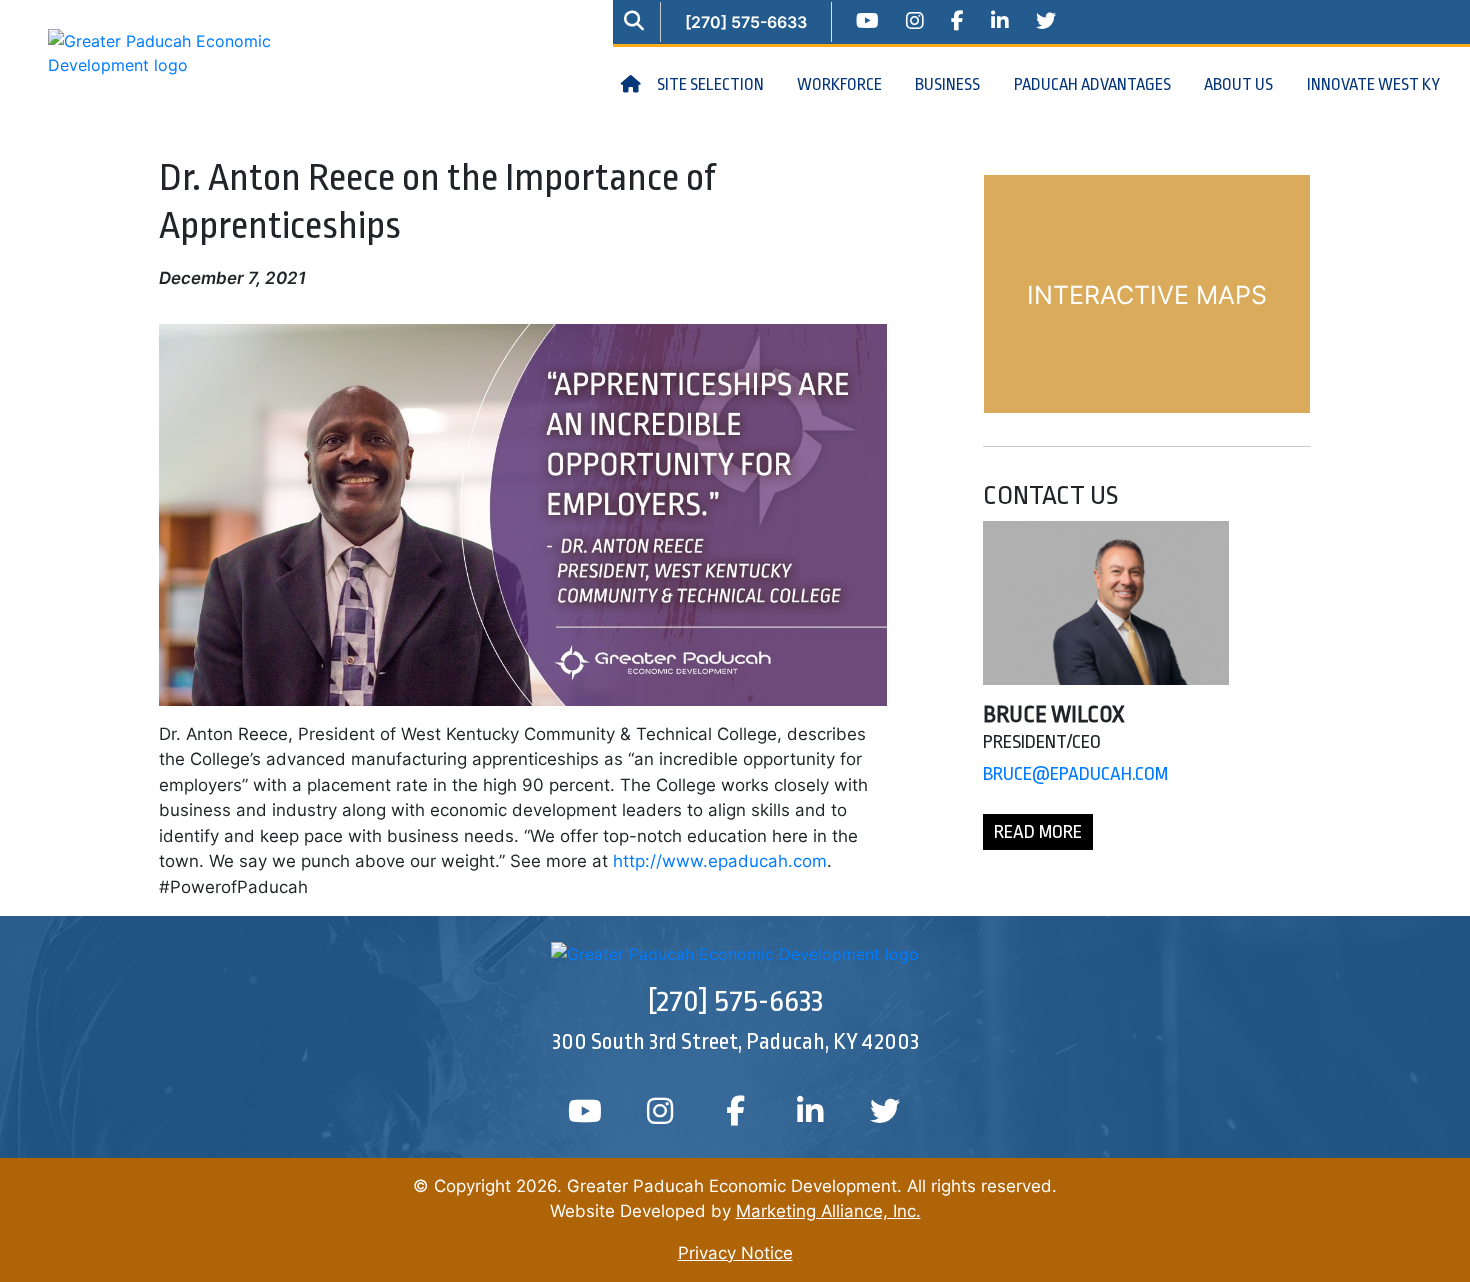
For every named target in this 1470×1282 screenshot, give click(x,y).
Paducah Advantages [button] (1094, 84)
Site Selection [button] (712, 84)
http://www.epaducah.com (720, 861)
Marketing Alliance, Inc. (828, 1211)
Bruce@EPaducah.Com (1075, 774)
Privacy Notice (735, 1253)
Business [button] (949, 84)
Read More (1038, 832)
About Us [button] (1240, 84)
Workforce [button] (841, 84)
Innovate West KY (1373, 84)
